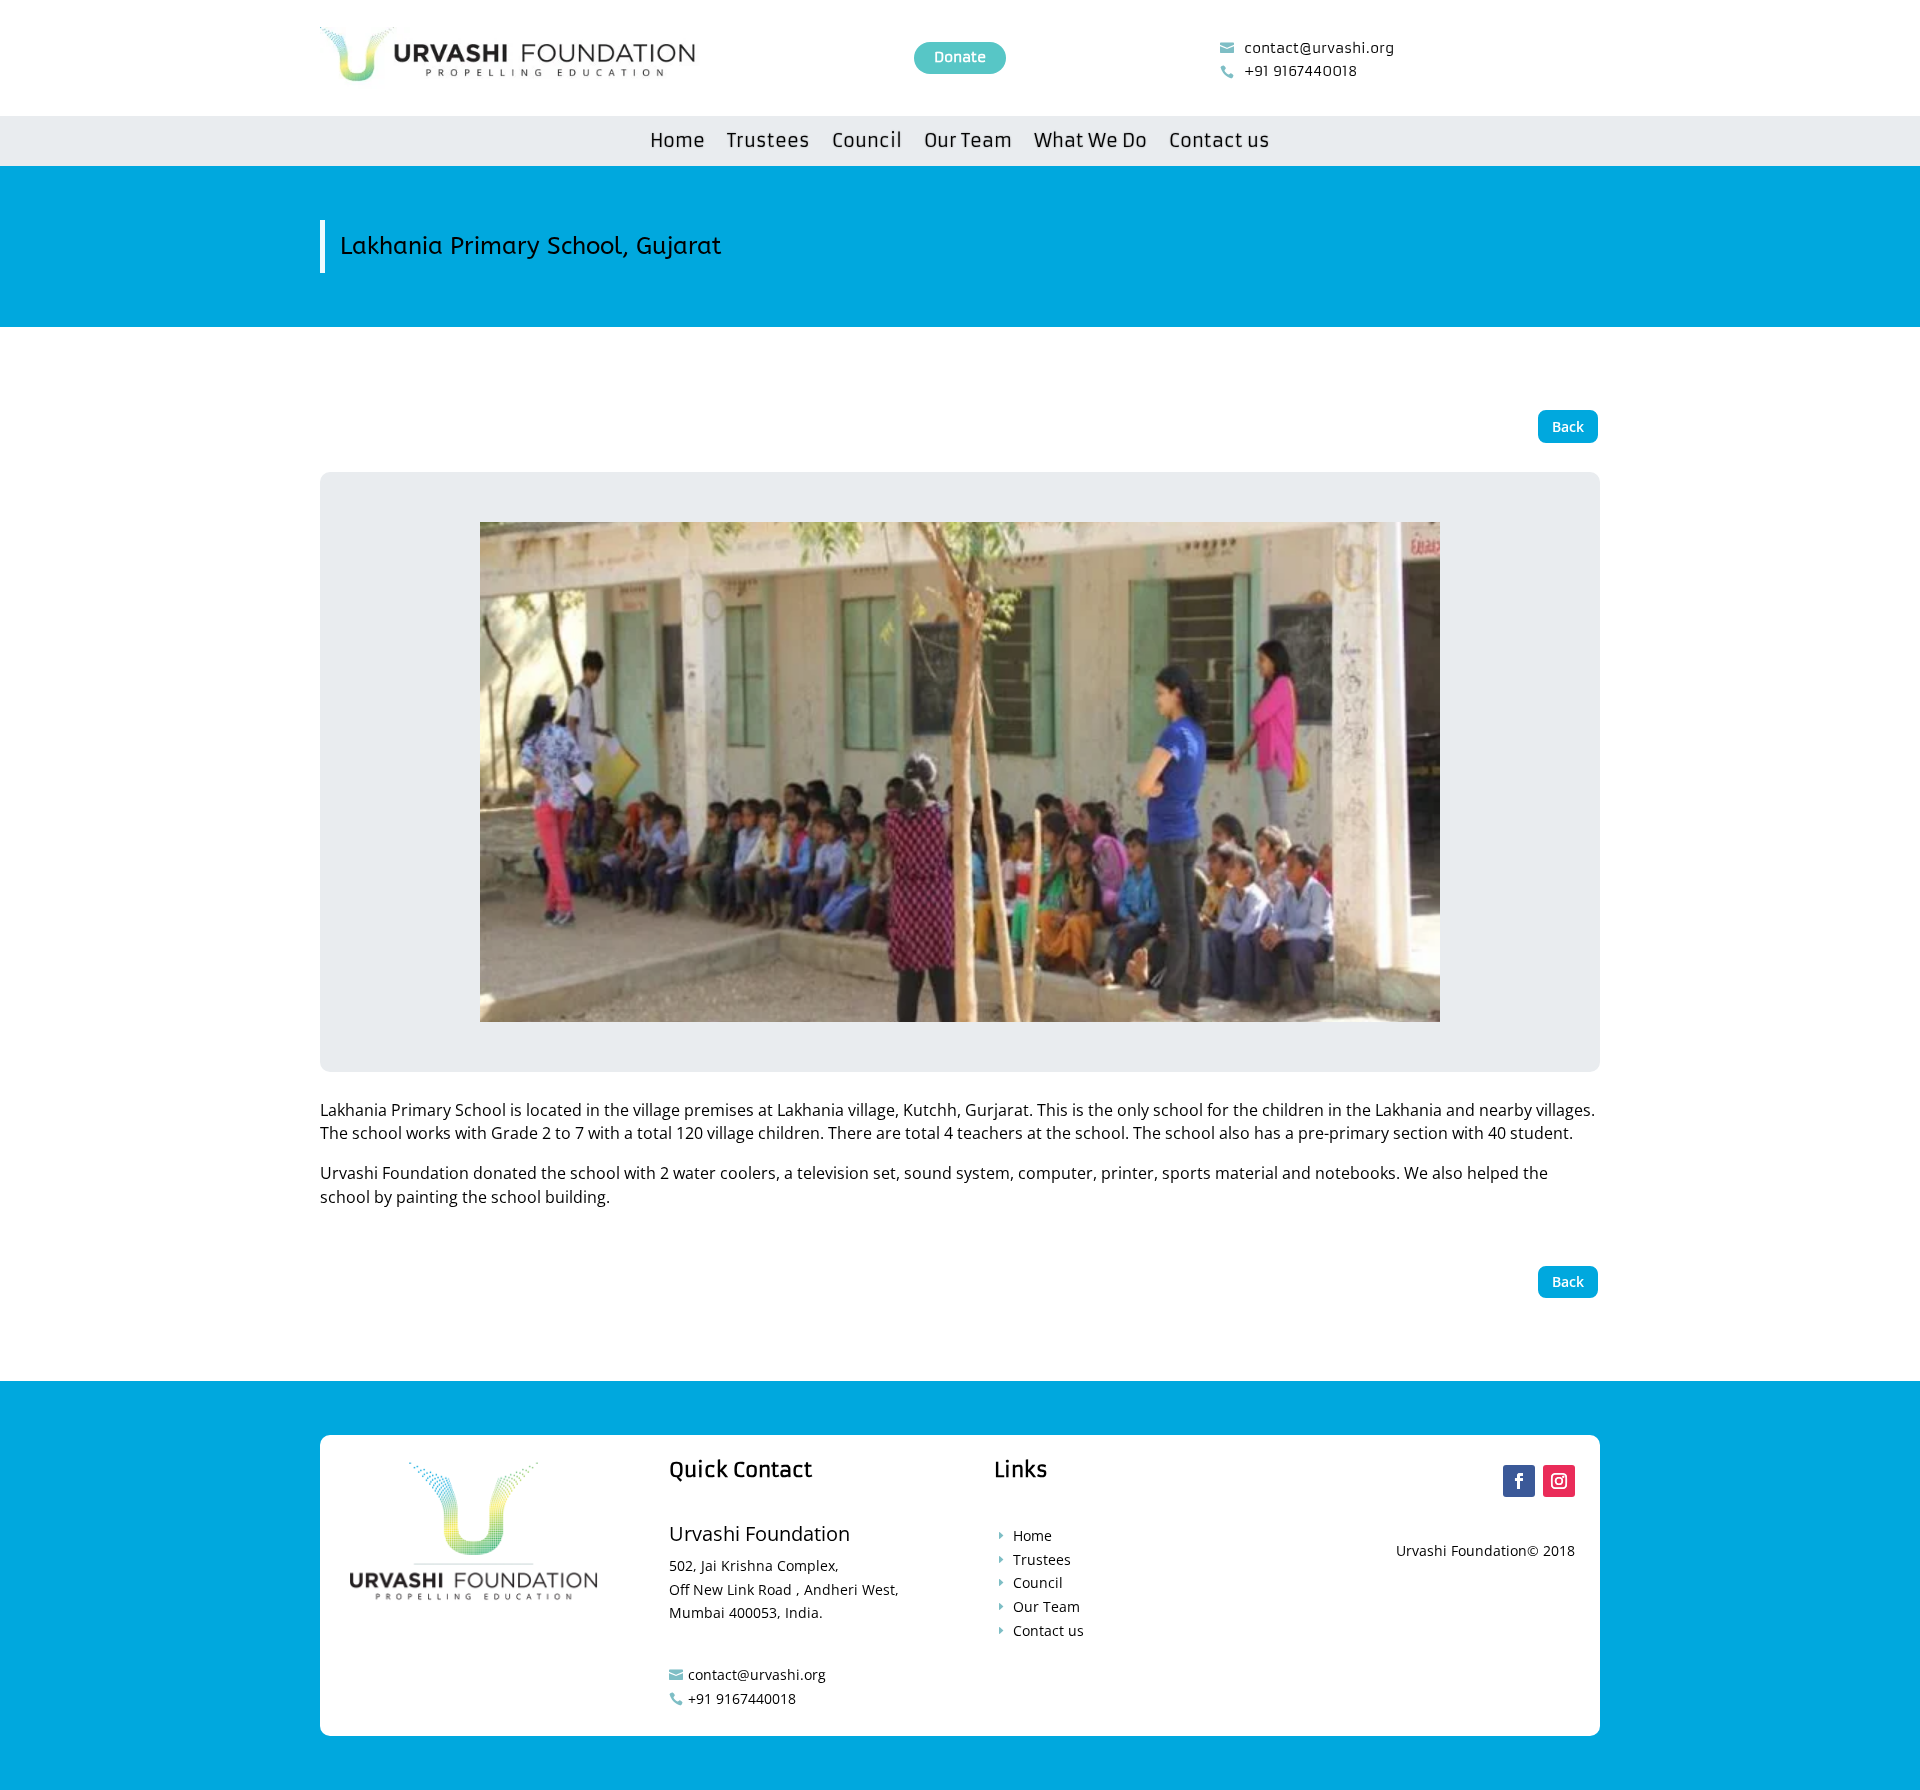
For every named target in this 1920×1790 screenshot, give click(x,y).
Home (677, 143)
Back (1568, 426)
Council (867, 143)
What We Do (1090, 143)
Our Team (968, 143)
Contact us (1219, 143)
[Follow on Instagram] (1559, 1481)
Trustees (768, 143)
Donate (960, 57)
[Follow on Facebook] (1519, 1481)
